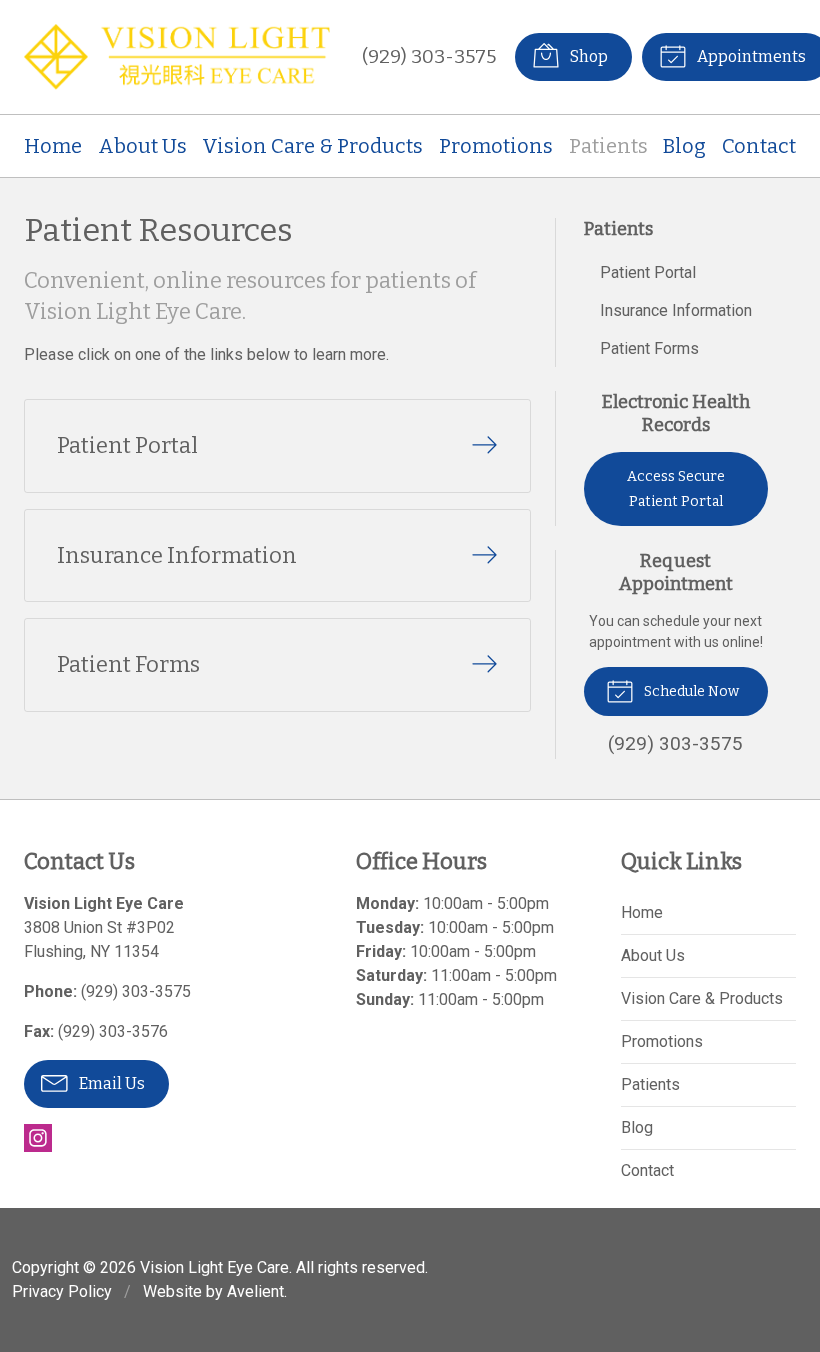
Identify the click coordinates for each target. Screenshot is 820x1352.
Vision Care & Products (312, 146)
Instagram (38, 1138)
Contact (759, 146)
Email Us (110, 1083)
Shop (587, 56)
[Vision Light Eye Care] (177, 57)
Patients (608, 146)
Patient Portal (648, 272)
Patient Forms (649, 348)
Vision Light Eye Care (214, 1267)
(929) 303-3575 (429, 56)
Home (53, 146)
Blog (684, 146)
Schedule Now (690, 691)
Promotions (496, 146)
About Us (142, 146)
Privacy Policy (62, 1291)
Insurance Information (676, 310)
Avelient (255, 1291)
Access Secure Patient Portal (676, 489)
